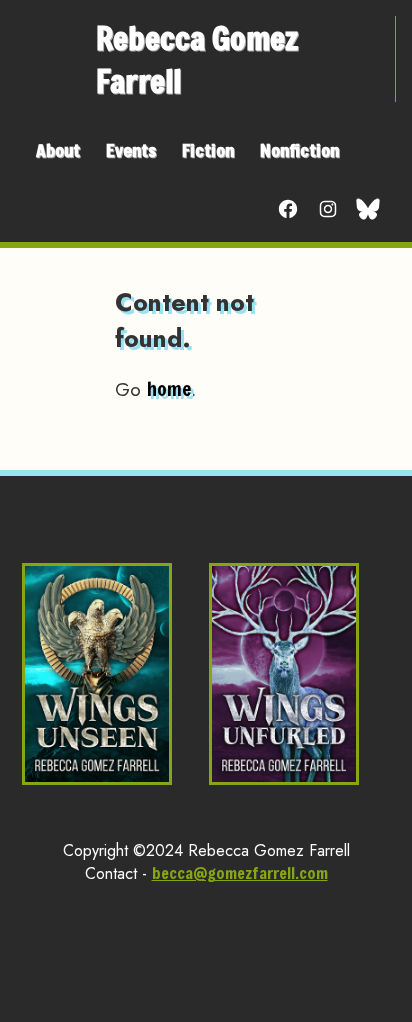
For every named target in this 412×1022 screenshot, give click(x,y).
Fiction (208, 150)
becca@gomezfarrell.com (240, 872)
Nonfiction (299, 150)
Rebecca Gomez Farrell (197, 59)
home (169, 388)
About (58, 150)
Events (131, 150)
